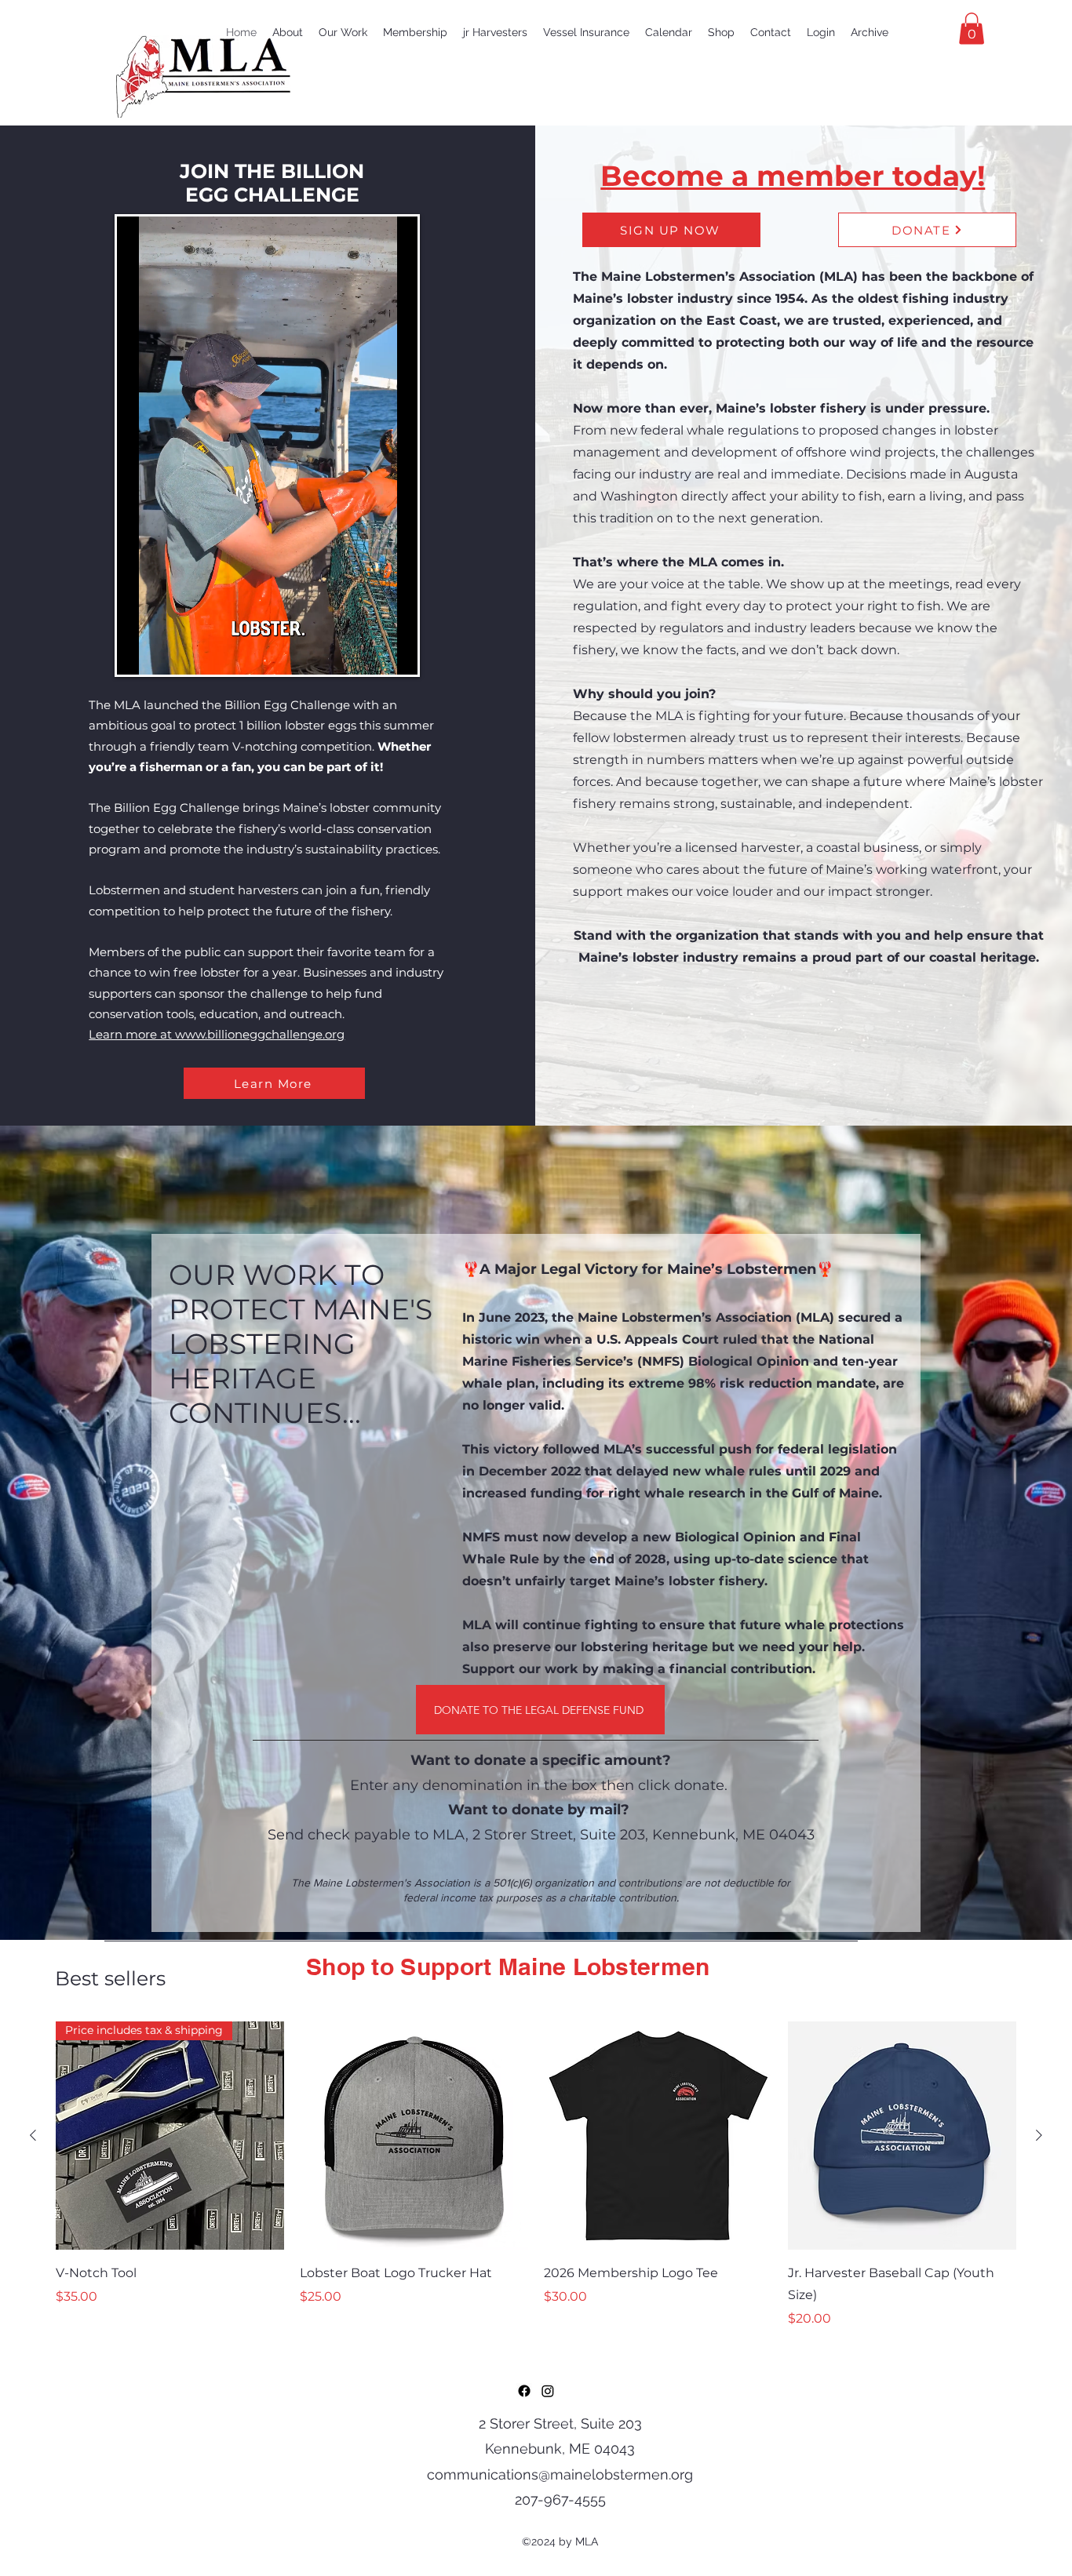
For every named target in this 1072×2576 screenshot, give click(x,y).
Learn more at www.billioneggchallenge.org (217, 1034)
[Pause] (137, 653)
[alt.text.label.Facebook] (524, 2391)
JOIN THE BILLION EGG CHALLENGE (272, 183)
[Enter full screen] (396, 653)
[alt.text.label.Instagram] (548, 2391)
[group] (536, 2175)
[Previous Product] (33, 2135)
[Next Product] (1039, 2135)
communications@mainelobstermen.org (560, 2474)
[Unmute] (164, 653)
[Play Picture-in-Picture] (370, 653)
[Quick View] (414, 2136)
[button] (972, 29)
